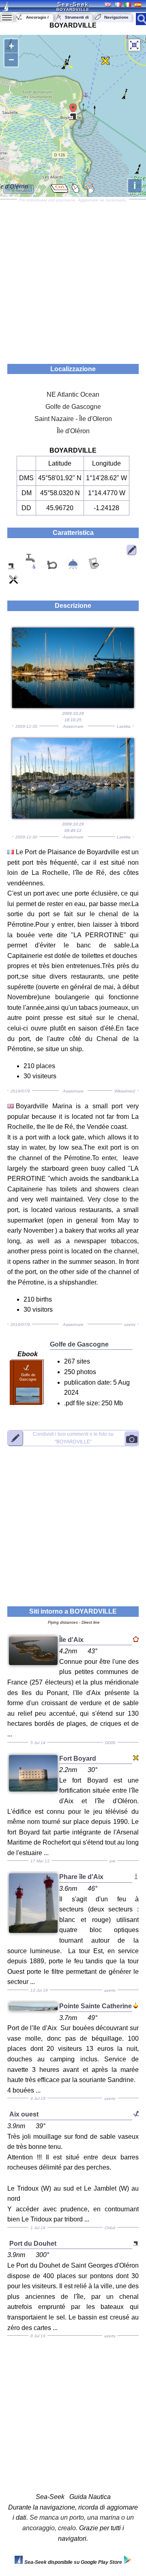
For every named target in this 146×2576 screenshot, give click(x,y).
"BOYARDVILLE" (73, 1438)
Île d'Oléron (73, 431)
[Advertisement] (73, 279)
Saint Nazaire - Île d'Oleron (73, 419)
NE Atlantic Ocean (73, 394)
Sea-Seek (73, 4)
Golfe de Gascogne (73, 407)
